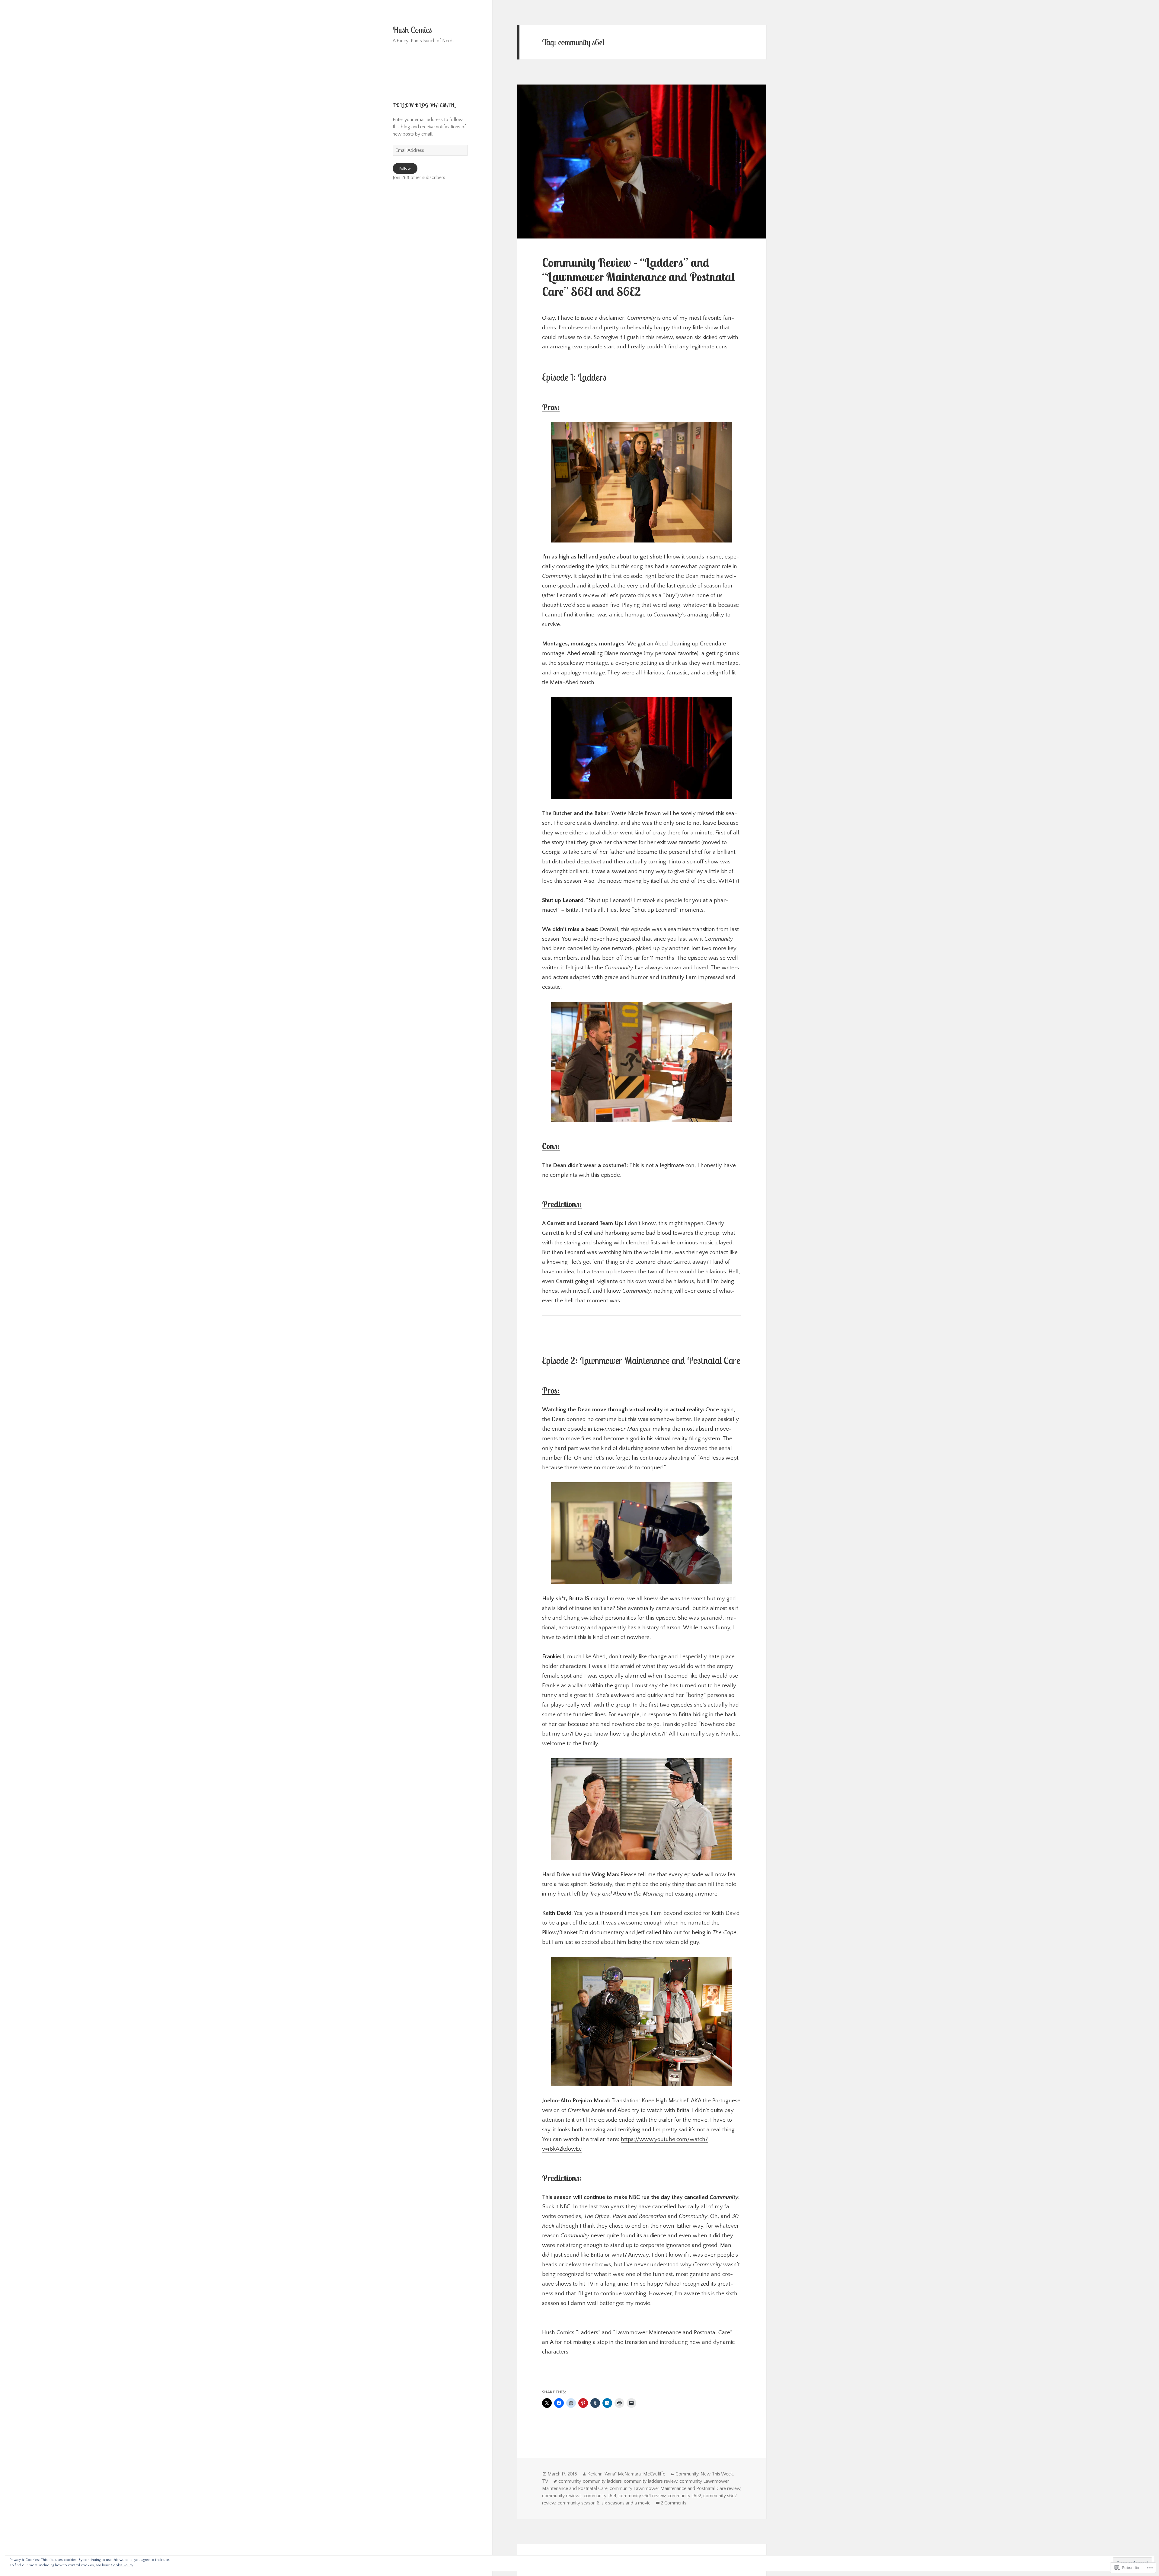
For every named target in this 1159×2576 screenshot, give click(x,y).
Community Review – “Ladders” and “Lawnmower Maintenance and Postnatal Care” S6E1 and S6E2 (639, 277)
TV (545, 2481)
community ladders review (651, 2481)
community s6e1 (600, 2496)
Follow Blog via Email (424, 105)
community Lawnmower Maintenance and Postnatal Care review (675, 2488)
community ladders (602, 2481)
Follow (405, 168)
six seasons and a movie (626, 2503)
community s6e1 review (642, 2496)
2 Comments (674, 2503)
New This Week (717, 2474)
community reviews (562, 2496)
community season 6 (578, 2503)
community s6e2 (684, 2496)
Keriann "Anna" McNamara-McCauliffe (626, 2474)
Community (687, 2474)
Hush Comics (412, 30)
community (570, 2481)
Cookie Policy (122, 2565)
